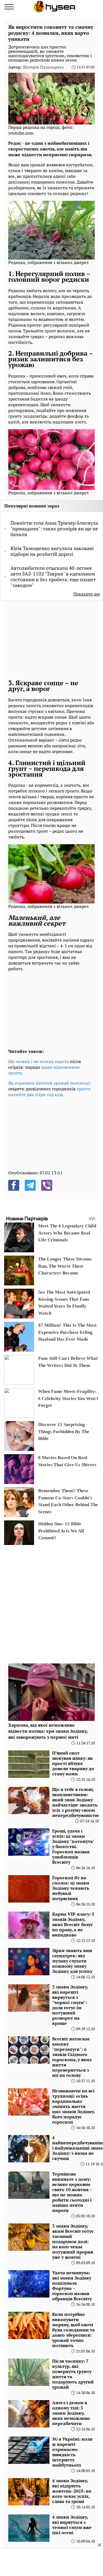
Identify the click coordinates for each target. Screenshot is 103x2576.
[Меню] (9, 7)
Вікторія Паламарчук (43, 67)
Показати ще (87, 594)
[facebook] (14, 1185)
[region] (49, 639)
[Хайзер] (54, 7)
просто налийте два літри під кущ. (49, 1092)
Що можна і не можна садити (39, 1061)
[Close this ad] (99, 2545)
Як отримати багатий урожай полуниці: (50, 1083)
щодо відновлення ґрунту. (44, 1070)
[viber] (47, 1185)
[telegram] (30, 1185)
